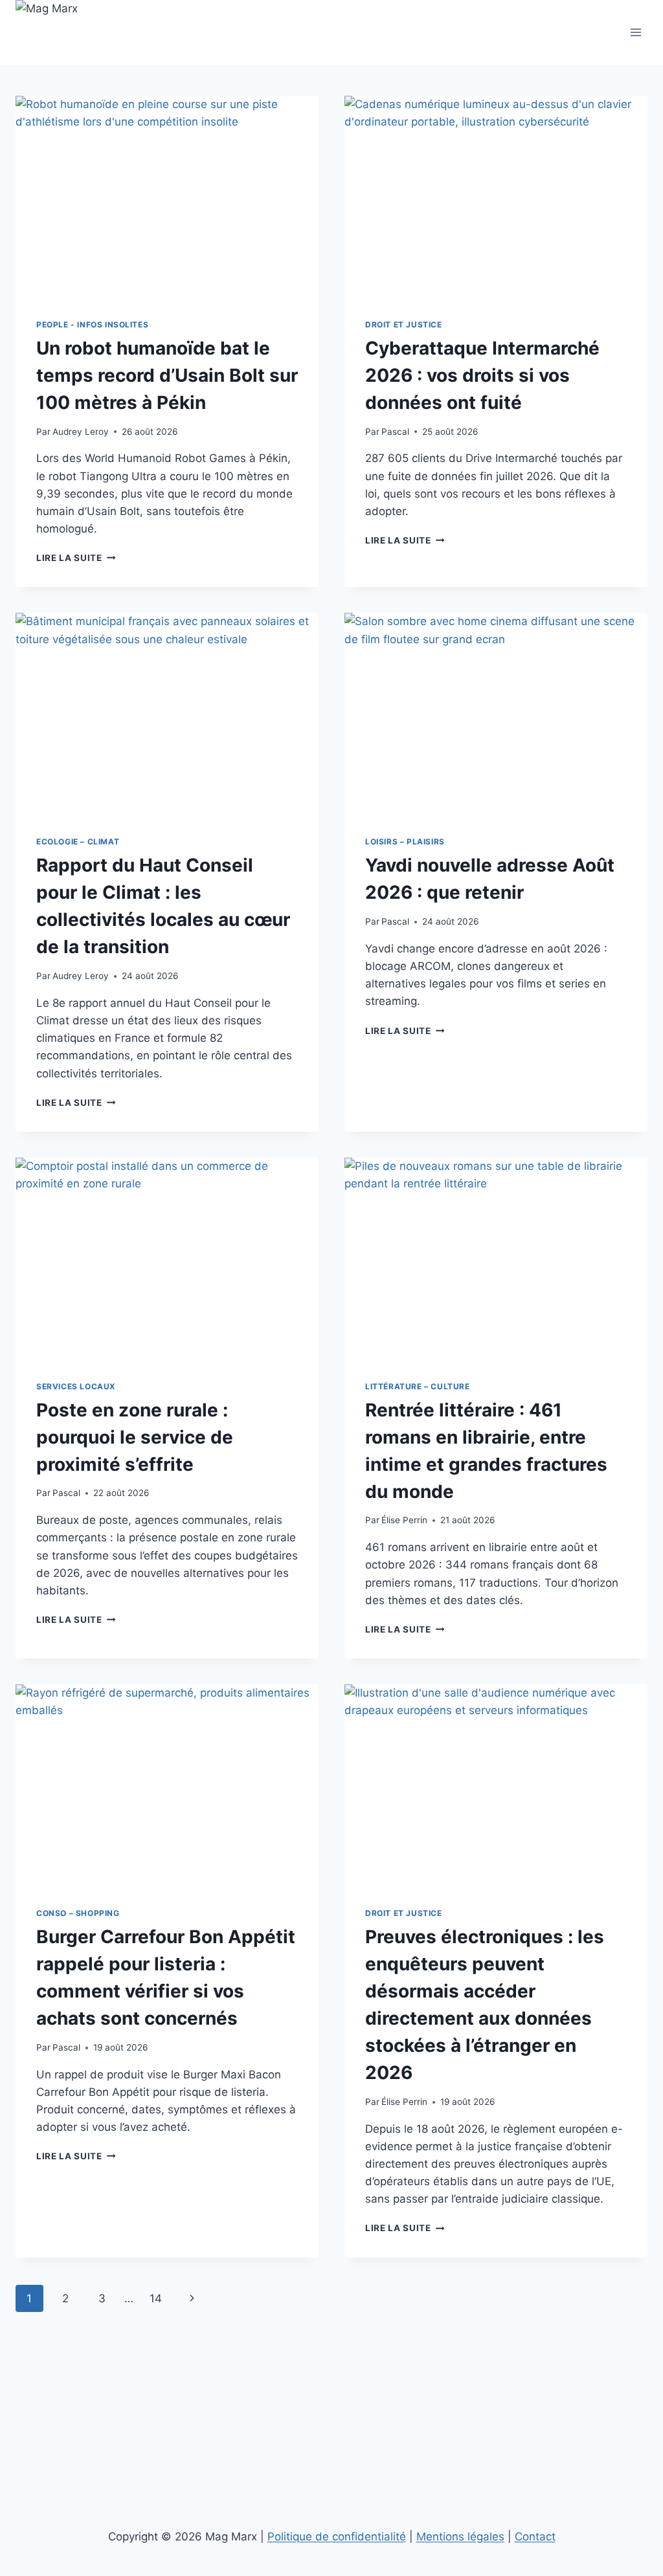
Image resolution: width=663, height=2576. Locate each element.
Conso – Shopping (78, 1913)
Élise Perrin (404, 1520)
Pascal (395, 432)
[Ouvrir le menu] (635, 32)
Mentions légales (460, 2537)
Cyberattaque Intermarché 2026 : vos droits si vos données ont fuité (482, 375)
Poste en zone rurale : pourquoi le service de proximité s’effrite (135, 1437)
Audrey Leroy (81, 432)
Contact (535, 2537)
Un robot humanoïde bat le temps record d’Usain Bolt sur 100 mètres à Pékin (167, 375)
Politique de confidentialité (337, 2537)
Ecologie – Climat (78, 842)
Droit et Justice (404, 325)
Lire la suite (76, 558)
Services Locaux (76, 1386)
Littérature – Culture (418, 1386)
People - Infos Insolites (92, 325)
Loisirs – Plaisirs (405, 842)
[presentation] (167, 197)
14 (156, 2298)
